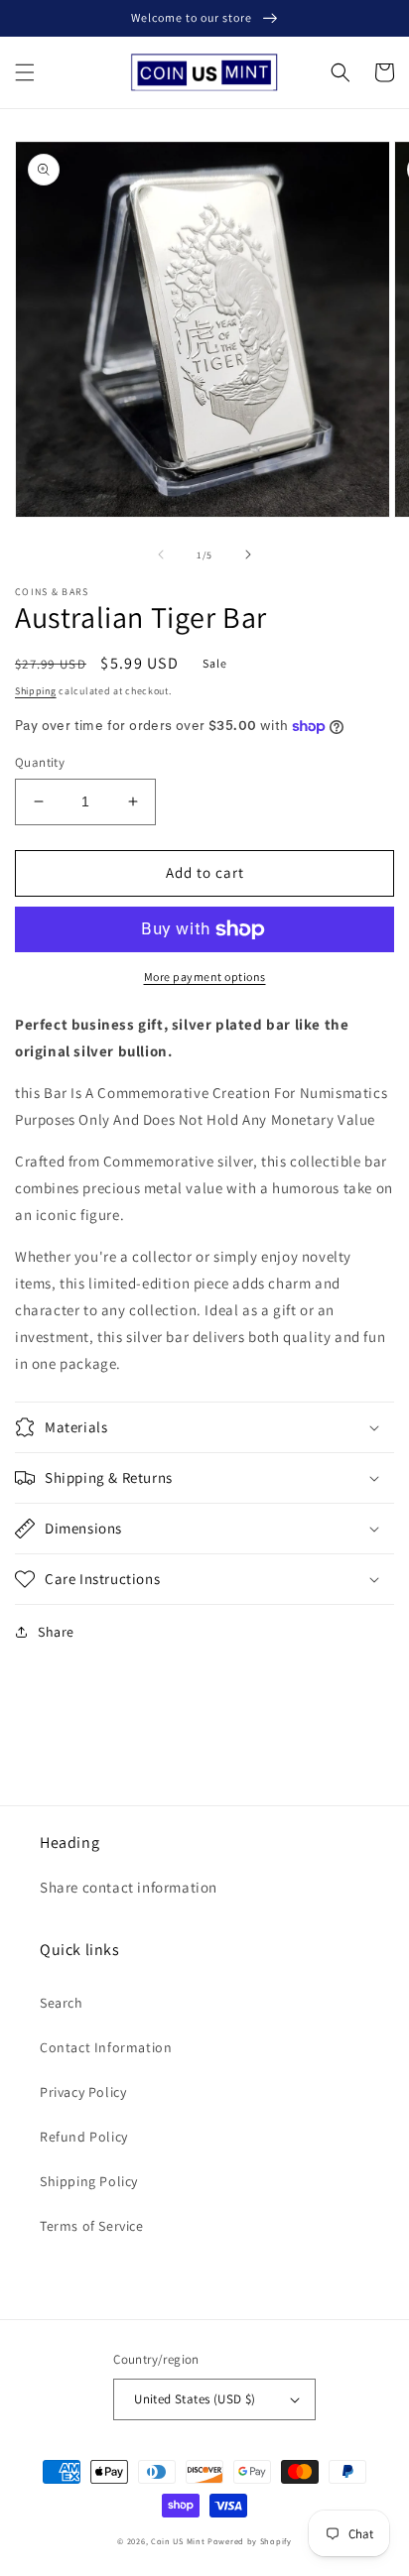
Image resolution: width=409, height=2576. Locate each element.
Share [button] (56, 1632)
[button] (25, 72)
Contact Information (106, 2047)
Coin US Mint (178, 2541)
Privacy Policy (83, 2092)
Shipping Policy (89, 2181)
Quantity (40, 762)
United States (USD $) (195, 2399)
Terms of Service (92, 2226)
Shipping (36, 691)
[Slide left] (161, 554)
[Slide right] (248, 554)
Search (62, 2003)
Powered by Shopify (250, 2541)
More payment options (205, 977)
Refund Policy (84, 2137)
